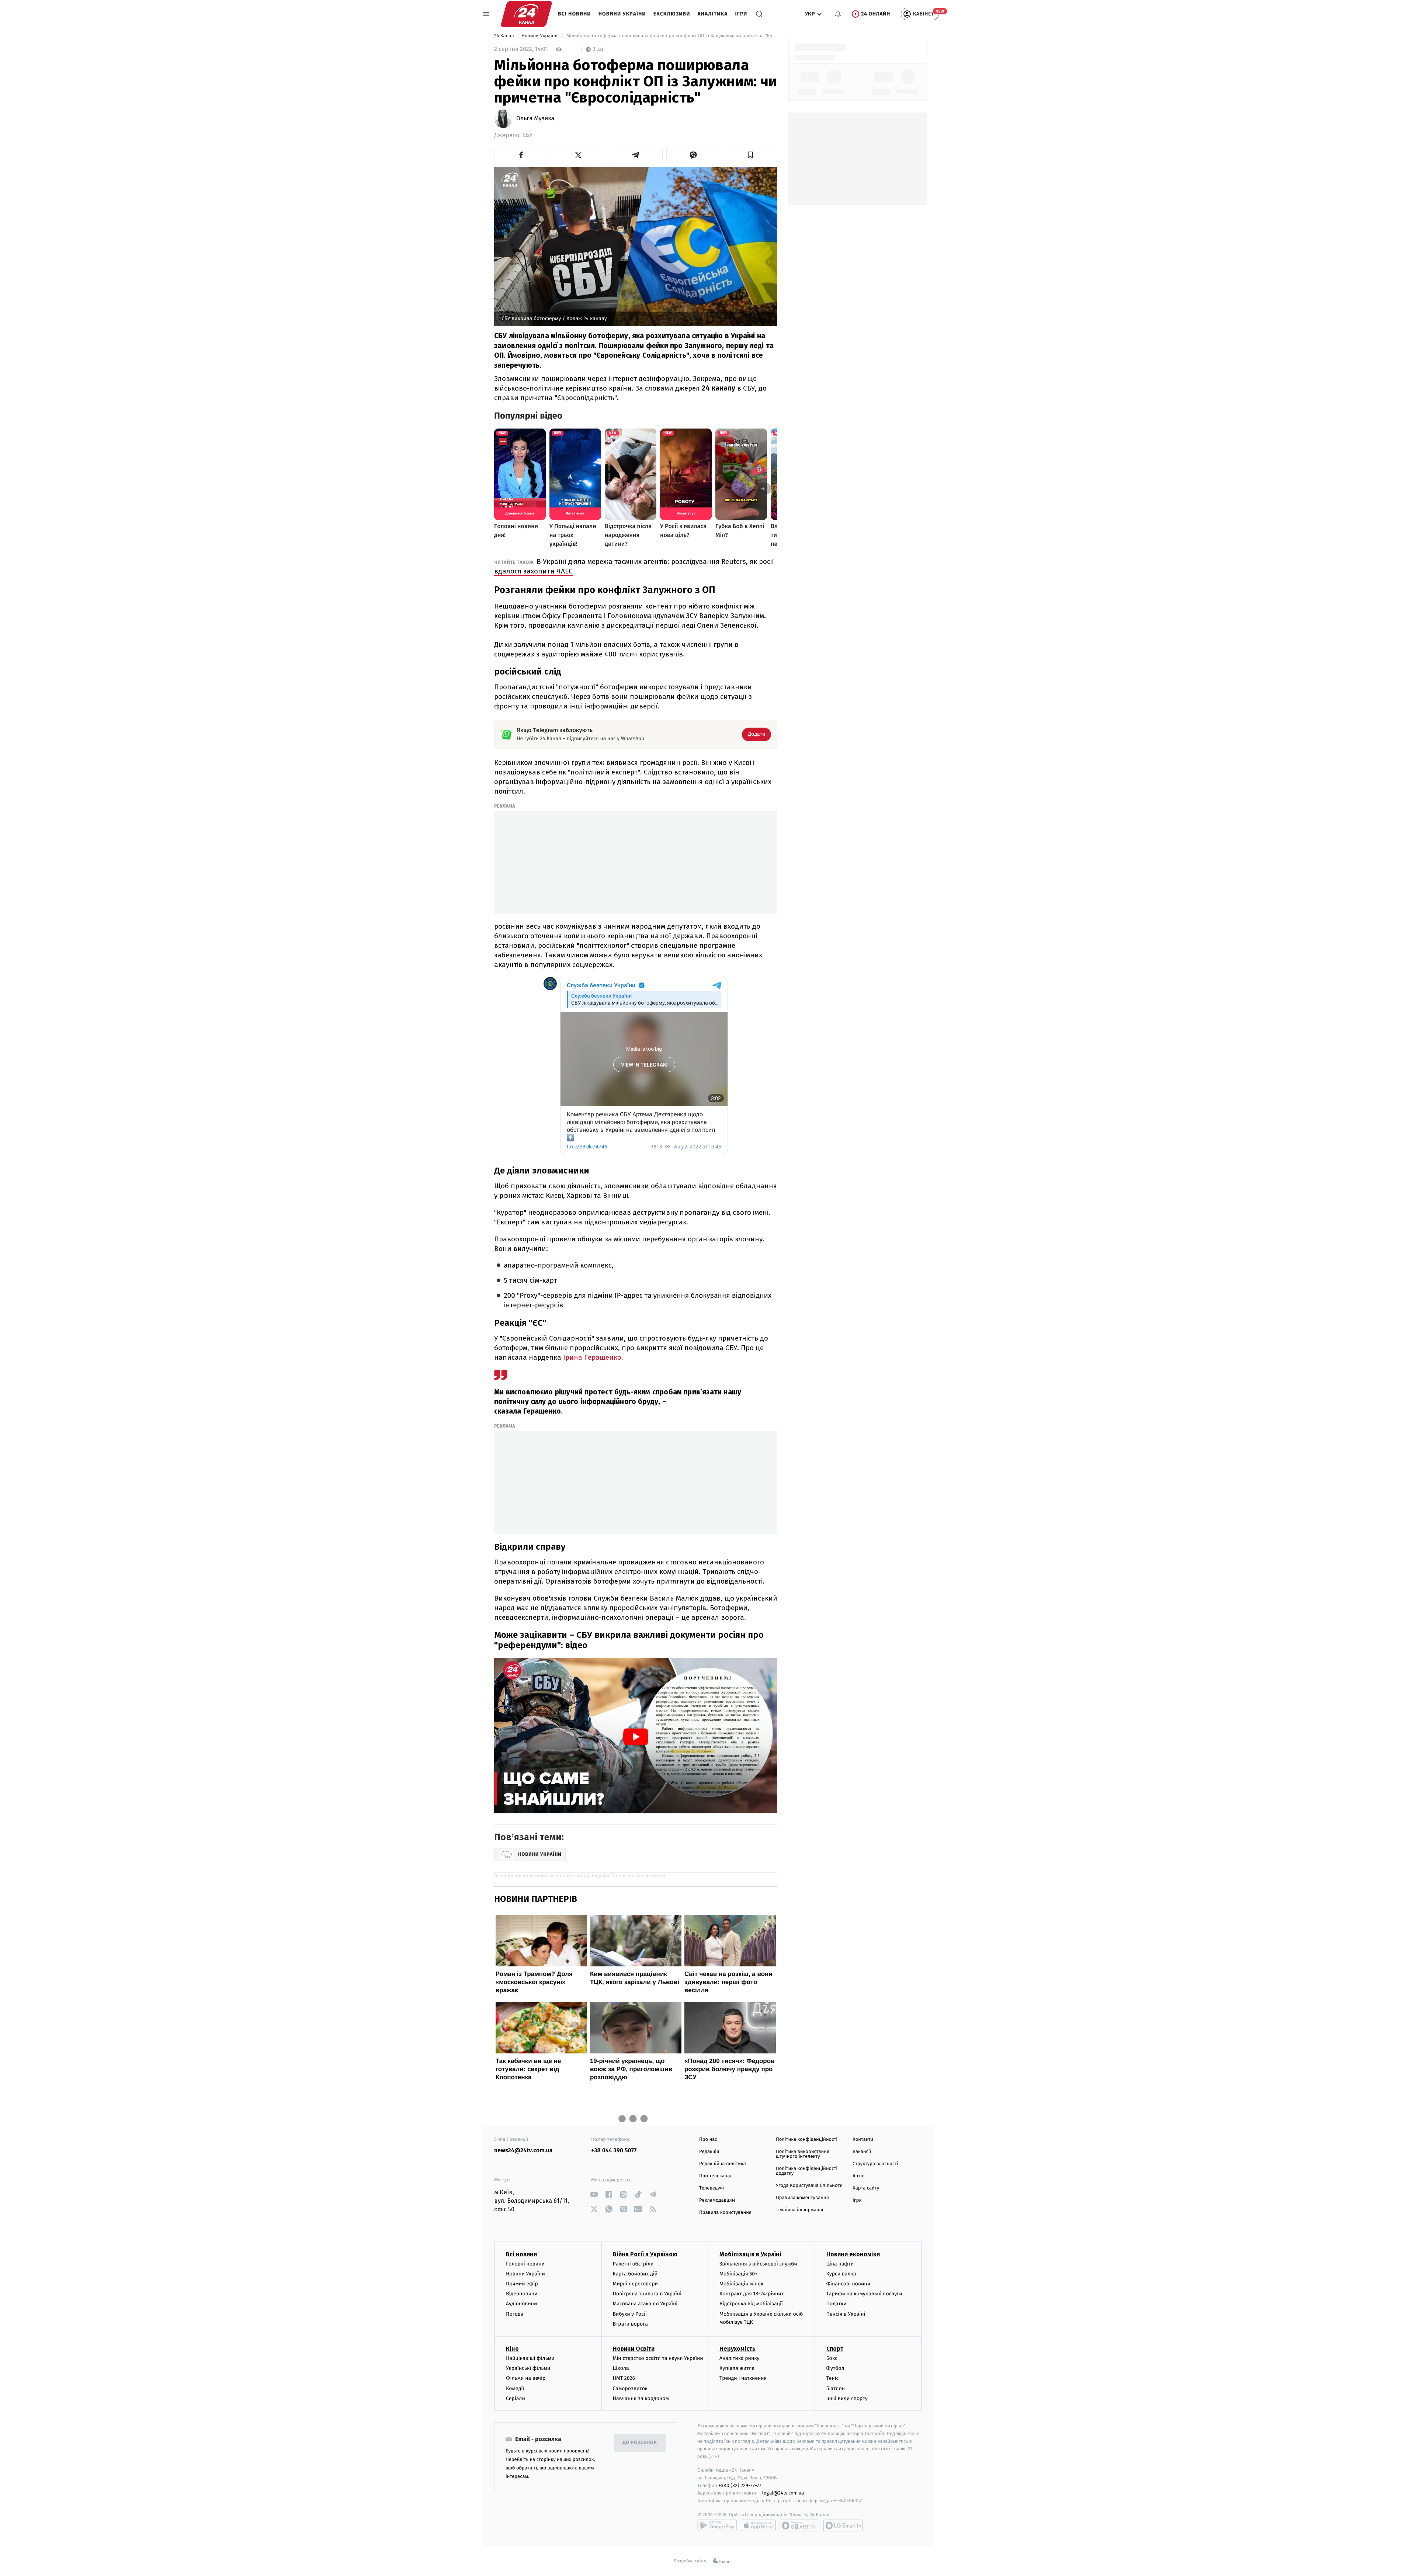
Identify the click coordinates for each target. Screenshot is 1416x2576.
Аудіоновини (521, 2304)
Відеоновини (522, 2294)
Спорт (835, 2349)
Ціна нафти (840, 2264)
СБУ (527, 135)
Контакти (863, 2140)
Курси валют (842, 2274)
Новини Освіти (634, 2349)
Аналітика (713, 14)
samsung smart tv (843, 2525)
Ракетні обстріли (633, 2264)
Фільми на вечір (526, 2378)
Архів (858, 2176)
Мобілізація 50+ (738, 2274)
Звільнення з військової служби (758, 2264)
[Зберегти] (751, 155)
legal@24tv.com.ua (783, 2493)
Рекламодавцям (717, 2200)
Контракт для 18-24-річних (752, 2294)
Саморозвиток (630, 2388)
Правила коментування (802, 2198)
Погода (515, 2314)
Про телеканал (716, 2176)
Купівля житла (737, 2368)
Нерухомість (737, 2349)
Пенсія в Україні (846, 2314)
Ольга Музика (535, 119)
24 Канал (505, 36)
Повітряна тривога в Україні (647, 2294)
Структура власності (875, 2164)
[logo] (526, 14)
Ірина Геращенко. (593, 1357)
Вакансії (862, 2152)
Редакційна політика (723, 2164)
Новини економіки (853, 2254)
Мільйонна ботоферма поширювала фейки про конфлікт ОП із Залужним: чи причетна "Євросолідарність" (671, 36)
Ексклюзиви (672, 14)
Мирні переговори (635, 2284)
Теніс (833, 2378)
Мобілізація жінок (741, 2284)
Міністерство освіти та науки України (658, 2358)
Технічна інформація (799, 2210)
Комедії (515, 2388)
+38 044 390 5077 (614, 2151)
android (717, 2525)
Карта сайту (866, 2188)
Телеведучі (712, 2188)
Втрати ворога (630, 2324)
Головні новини (525, 2264)
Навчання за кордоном (641, 2398)
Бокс (832, 2358)
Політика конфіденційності (807, 2140)
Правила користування (725, 2213)
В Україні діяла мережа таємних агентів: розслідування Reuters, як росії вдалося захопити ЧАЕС (634, 566)
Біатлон (836, 2388)
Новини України (622, 14)
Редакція (709, 2152)
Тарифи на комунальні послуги (864, 2294)
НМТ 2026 (624, 2378)
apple (758, 2525)
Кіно (512, 2349)
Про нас (708, 2140)
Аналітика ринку (739, 2358)
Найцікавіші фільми (530, 2358)
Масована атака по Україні (645, 2304)
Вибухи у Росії (630, 2314)
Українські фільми (528, 2368)
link (594, 2194)
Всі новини (575, 14)
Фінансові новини (848, 2284)
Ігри (741, 14)
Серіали (516, 2398)
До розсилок (640, 2443)
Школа (621, 2368)
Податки (837, 2304)
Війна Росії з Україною (645, 2254)
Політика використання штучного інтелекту (803, 2154)
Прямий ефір (522, 2284)
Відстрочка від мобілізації (751, 2304)
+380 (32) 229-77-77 (740, 2485)
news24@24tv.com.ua (523, 2151)
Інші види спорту (847, 2398)
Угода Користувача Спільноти (809, 2186)
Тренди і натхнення (743, 2378)
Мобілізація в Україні (750, 2254)
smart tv (799, 2525)
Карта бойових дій (635, 2274)
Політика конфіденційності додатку (807, 2171)
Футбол (835, 2368)
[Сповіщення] (838, 14)
